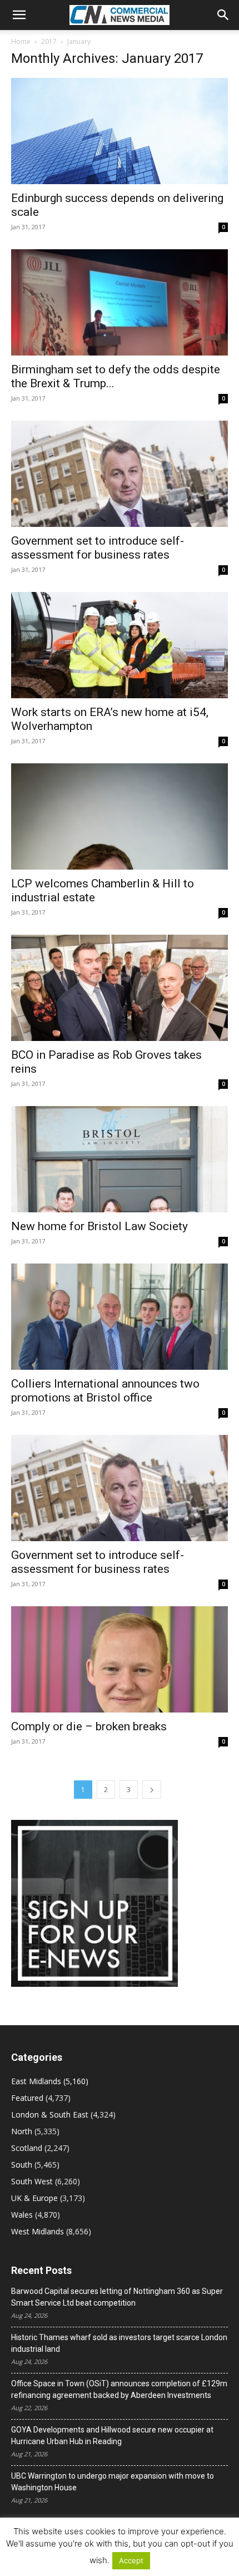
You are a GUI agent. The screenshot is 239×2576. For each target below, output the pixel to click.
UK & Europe (34, 2198)
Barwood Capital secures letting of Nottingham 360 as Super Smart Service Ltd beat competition (117, 2297)
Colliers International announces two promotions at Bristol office (105, 1391)
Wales (22, 2215)
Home (21, 41)
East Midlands (36, 2081)
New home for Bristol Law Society (99, 1226)
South (22, 2165)
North (22, 2131)
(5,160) (50, 2081)
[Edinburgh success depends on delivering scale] (120, 131)
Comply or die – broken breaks (89, 1726)
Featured (27, 2098)
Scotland (27, 2148)
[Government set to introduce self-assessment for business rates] (120, 474)
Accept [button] (131, 2560)
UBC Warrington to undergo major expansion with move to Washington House (113, 2482)
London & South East (50, 2114)
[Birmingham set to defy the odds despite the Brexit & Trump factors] (120, 302)
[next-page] (152, 1790)
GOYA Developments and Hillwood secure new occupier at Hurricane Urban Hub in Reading (112, 2436)
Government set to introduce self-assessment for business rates (98, 548)
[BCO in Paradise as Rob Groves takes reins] (120, 988)
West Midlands (38, 2231)
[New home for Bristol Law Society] (120, 1159)
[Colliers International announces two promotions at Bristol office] (120, 1317)
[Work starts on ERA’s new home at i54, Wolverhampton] (120, 645)
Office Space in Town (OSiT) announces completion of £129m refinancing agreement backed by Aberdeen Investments (119, 2389)
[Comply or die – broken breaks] (120, 1659)
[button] (19, 15)
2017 (49, 41)
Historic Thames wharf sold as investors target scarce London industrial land (119, 2343)
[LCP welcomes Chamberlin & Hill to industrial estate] (120, 816)
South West (32, 2181)
